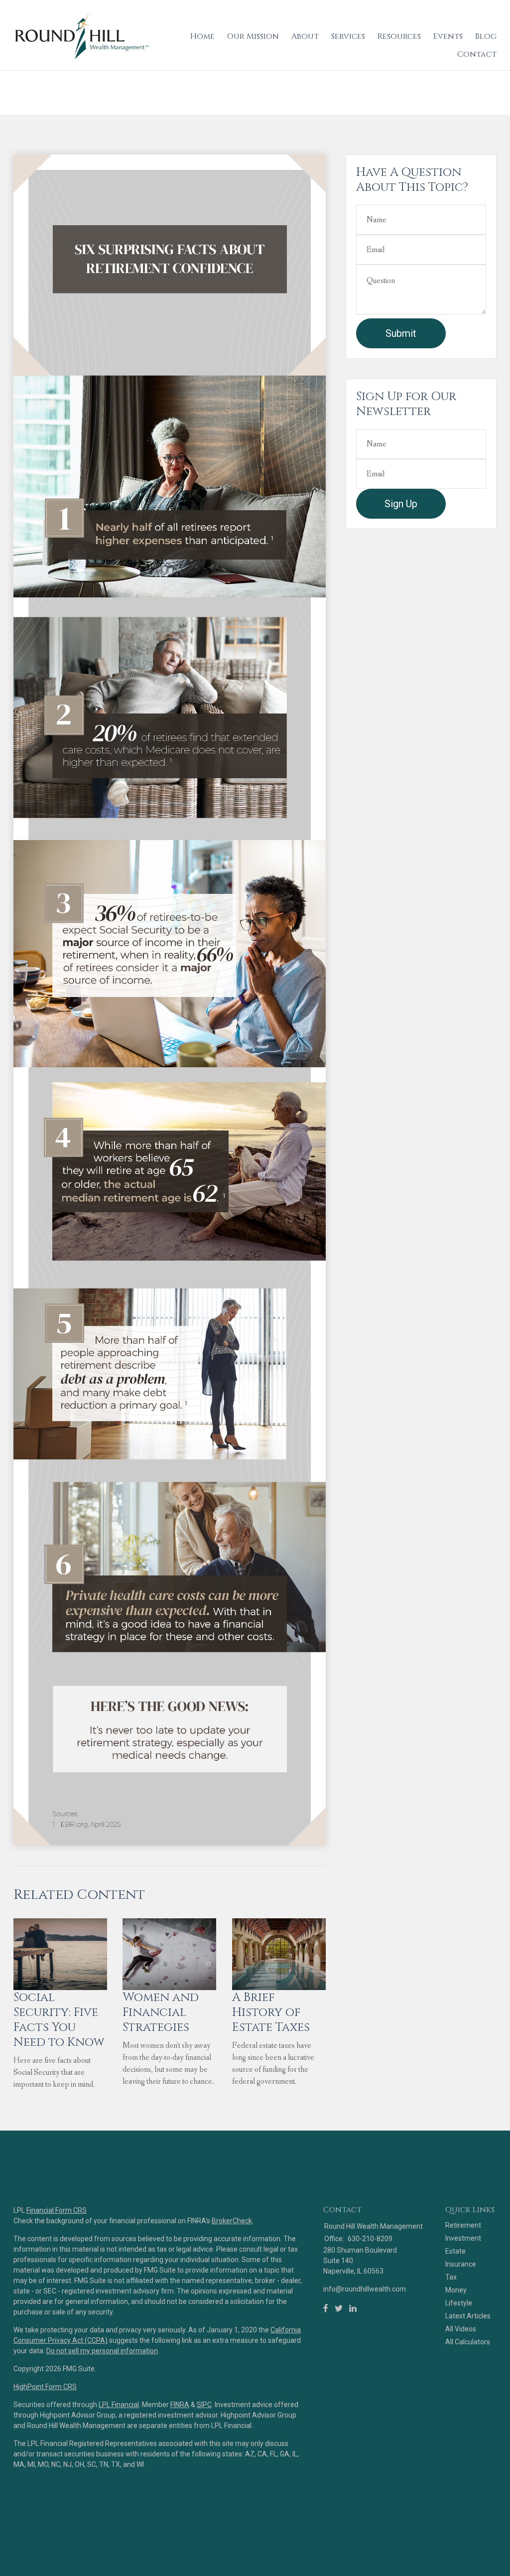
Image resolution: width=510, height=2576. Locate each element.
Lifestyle (459, 2303)
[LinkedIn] (353, 2308)
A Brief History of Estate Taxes (271, 2012)
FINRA (180, 2405)
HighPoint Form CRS (45, 2387)
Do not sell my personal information (102, 2351)
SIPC (204, 2405)
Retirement (463, 2225)
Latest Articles (468, 2316)
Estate (455, 2251)
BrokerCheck (232, 2221)
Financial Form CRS (57, 2210)
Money (456, 2290)
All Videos (461, 2329)
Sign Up (401, 504)
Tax (451, 2277)
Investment (463, 2238)
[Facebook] (326, 2308)
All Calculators (468, 2342)
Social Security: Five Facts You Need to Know (59, 2020)
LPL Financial (119, 2405)
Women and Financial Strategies (161, 2012)
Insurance (461, 2264)
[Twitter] (339, 2308)
